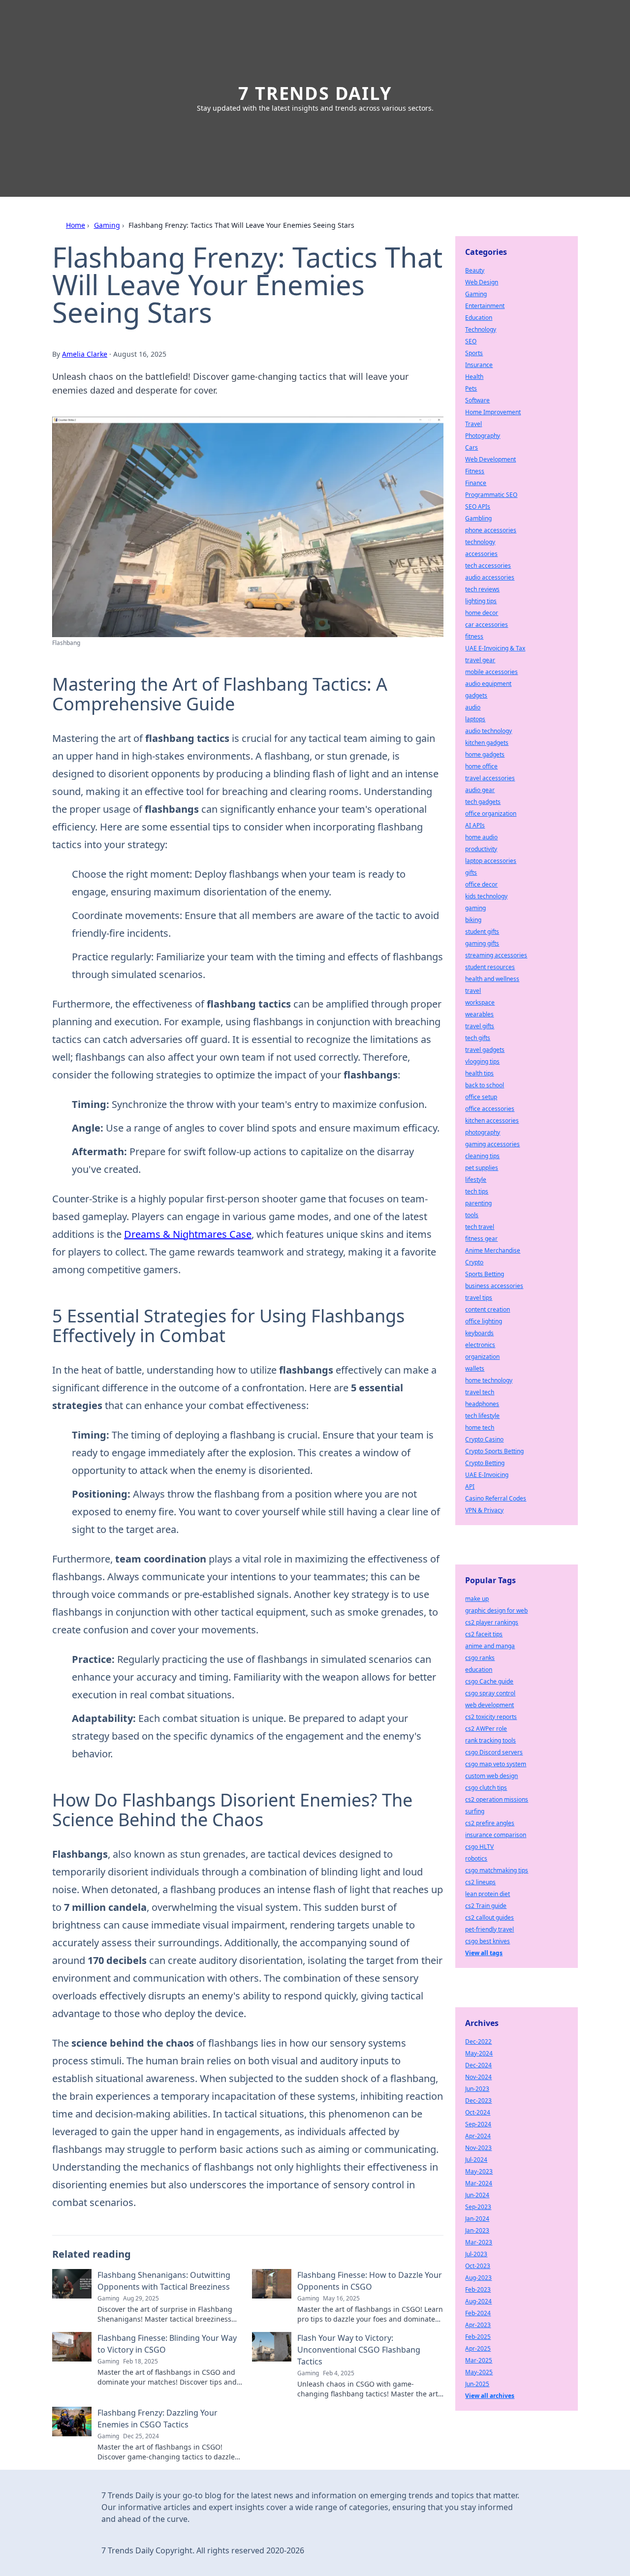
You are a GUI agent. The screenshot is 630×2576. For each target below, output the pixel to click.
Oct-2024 (478, 2112)
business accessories (494, 1286)
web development (489, 1705)
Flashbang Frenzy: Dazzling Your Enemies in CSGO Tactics (157, 2419)
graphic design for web (496, 1610)
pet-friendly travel (489, 1929)
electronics (480, 1345)
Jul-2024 (476, 2160)
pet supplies (482, 1168)
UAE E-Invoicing (487, 1475)
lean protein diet (488, 1894)
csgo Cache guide (489, 1681)
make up (477, 1599)
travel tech (480, 1392)
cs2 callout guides (489, 1917)
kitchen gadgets (487, 743)
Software (477, 400)
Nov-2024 (478, 2077)
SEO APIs (478, 506)
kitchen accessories (492, 1120)
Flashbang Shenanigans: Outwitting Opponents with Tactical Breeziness (164, 2281)
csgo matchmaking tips (497, 1870)
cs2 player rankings (492, 1622)
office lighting (484, 1321)
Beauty (475, 270)
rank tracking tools (490, 1740)
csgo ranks (480, 1658)
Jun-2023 (477, 2089)
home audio (481, 837)
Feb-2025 (478, 2337)
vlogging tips (482, 1061)
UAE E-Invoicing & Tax (495, 648)
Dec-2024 (478, 2065)
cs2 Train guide (486, 1906)
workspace (480, 1002)
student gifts (482, 932)
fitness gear (481, 1239)
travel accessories (490, 778)
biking (473, 920)
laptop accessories (491, 861)
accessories (481, 554)
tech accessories (488, 566)
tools (472, 1215)
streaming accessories (496, 955)
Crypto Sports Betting (494, 1451)
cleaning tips (482, 1156)
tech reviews (482, 589)
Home (76, 225)
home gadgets (485, 754)
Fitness (475, 471)
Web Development (490, 459)
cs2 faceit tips (484, 1634)
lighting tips (481, 601)
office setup (481, 1097)
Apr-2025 (478, 2348)
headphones (482, 1404)
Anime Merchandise (493, 1250)
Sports (474, 353)
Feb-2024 (478, 2313)
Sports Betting (485, 1274)
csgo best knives (488, 1941)
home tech (480, 1427)
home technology (489, 1380)
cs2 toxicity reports (491, 1717)
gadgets (476, 695)
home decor (482, 613)
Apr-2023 (478, 2325)
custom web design (491, 1776)
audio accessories (490, 577)
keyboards (479, 1333)
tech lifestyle (482, 1416)
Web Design (482, 282)
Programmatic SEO (491, 495)
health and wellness (492, 979)
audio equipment (488, 684)
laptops (475, 719)
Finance (476, 483)
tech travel (480, 1227)
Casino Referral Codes (496, 1498)
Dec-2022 (478, 2041)
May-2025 (479, 2372)
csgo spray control (490, 1693)
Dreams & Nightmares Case (188, 1234)
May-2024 (479, 2053)
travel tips (479, 1298)
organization (482, 1357)
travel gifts (480, 1026)
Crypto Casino (484, 1439)
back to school (485, 1085)
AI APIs (475, 825)
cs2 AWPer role (486, 1729)
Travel (473, 424)
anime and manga (490, 1646)
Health (474, 377)
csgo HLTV (479, 1847)
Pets (471, 388)
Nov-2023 (478, 2148)
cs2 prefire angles (490, 1823)
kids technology (486, 896)
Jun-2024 (477, 2195)
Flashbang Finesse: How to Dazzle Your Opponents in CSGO (370, 2281)
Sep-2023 (478, 2207)
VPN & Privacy (484, 1510)
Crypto (474, 1262)
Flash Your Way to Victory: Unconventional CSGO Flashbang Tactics (359, 2350)
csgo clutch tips (486, 1788)
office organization (491, 813)
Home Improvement (493, 412)
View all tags (484, 1953)
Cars (472, 447)
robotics (476, 1858)
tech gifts (478, 1038)
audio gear (480, 790)
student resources (490, 967)
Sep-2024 (478, 2124)
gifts (471, 873)
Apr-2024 (478, 2136)
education (479, 1670)
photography (483, 1132)
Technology (481, 329)
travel (473, 991)
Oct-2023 (478, 2266)
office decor (481, 884)
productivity (481, 849)
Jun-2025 (477, 2384)
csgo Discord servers (494, 1752)
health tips (479, 1073)
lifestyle (476, 1180)
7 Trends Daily (315, 93)
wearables (479, 1014)
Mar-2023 (479, 2242)
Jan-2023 (477, 2230)
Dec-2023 (478, 2101)
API (470, 1487)
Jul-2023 (476, 2254)
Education (479, 318)
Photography (483, 436)
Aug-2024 (478, 2301)
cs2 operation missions (497, 1799)
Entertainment (485, 306)
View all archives (490, 2396)
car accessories (487, 625)
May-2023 (479, 2171)
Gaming (107, 225)
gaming (475, 908)
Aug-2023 (478, 2278)
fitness (474, 636)
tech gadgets (483, 802)
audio (473, 707)
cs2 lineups (480, 1882)
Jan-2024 (477, 2219)
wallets (475, 1368)
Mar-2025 (479, 2360)
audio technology (488, 731)
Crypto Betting (485, 1463)
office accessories (490, 1109)
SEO (471, 341)
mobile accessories (491, 672)
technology (480, 542)
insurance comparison (496, 1835)
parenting (478, 1203)
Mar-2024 (479, 2183)
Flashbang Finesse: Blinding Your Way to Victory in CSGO (167, 2344)
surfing (475, 1811)
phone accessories (491, 530)
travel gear (480, 660)
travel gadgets (485, 1050)
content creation (488, 1309)
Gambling (478, 518)
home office (481, 766)
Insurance (479, 365)
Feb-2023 (478, 2289)
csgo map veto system (496, 1764)
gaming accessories (492, 1144)
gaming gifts (482, 943)
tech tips (477, 1191)
